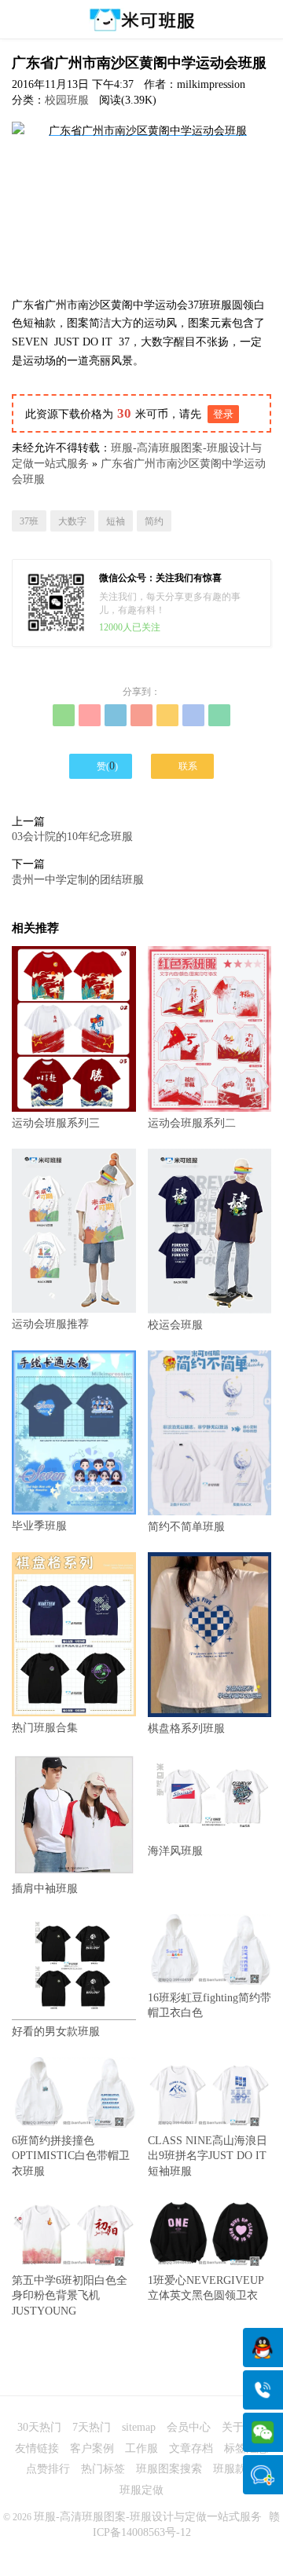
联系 (182, 766)
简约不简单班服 (186, 1527)
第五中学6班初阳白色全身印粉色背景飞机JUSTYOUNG (70, 2296)
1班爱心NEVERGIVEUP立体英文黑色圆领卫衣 (206, 2288)
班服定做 (141, 2490)
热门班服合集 (45, 1728)
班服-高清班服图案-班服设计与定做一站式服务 (148, 2517)
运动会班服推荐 (50, 1324)
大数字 (72, 521)
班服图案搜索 (169, 2469)
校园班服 (67, 100)
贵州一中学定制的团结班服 (78, 880)
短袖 (116, 521)
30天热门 (39, 2427)
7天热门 (92, 2427)
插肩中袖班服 (45, 1889)
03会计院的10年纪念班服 (72, 837)
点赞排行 (48, 2469)
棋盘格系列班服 (186, 1728)
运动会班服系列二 (192, 1123)
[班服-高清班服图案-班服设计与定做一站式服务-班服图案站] (141, 20)
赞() (101, 765)
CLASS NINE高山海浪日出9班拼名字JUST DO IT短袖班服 (208, 2156)
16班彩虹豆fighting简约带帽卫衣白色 (209, 2005)
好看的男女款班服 (56, 2032)
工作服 (141, 2448)
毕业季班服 (39, 1526)
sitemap (139, 2427)
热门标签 (103, 2469)
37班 (29, 521)
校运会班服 (175, 1325)
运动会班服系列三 (56, 1123)
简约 (154, 521)
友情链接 (37, 2448)
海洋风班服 (175, 1851)
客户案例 (92, 2448)
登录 (223, 414)
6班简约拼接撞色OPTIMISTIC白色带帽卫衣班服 (71, 2156)
